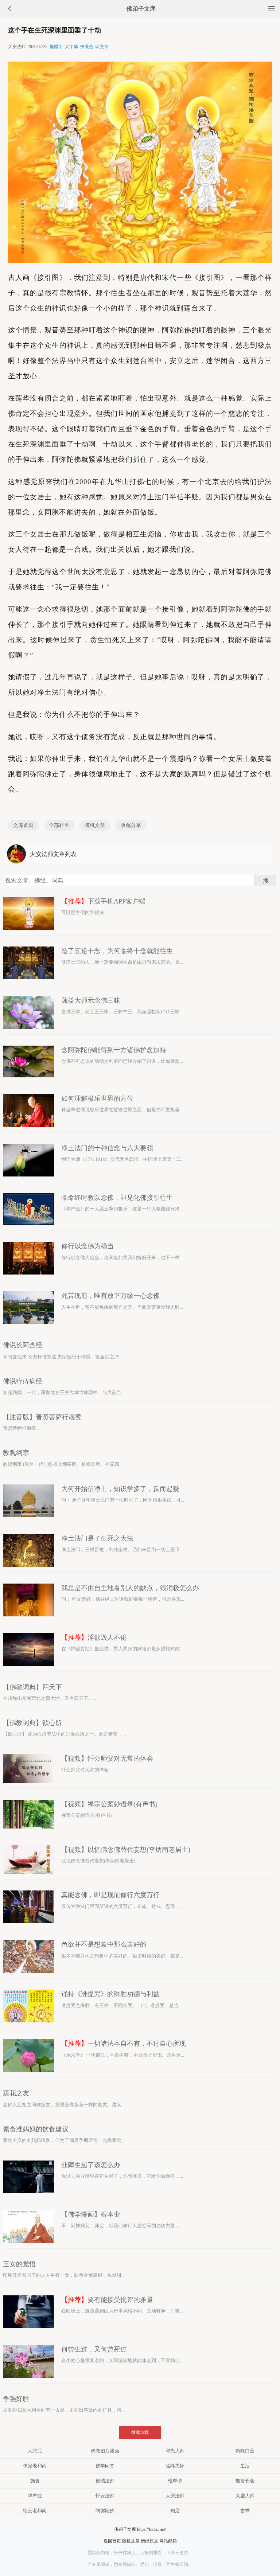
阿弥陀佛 (105, 2511)
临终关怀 (175, 2466)
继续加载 (140, 2432)
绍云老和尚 (35, 2511)
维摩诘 (175, 2481)
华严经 (35, 2496)
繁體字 (56, 47)
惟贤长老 (245, 2481)
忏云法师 (105, 2496)
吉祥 (245, 2511)
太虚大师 (245, 2496)
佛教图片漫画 (105, 2451)
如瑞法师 (105, 2481)
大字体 (71, 47)
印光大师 (175, 2451)
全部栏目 (59, 825)
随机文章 (95, 825)
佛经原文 (149, 2541)
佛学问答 (105, 2466)
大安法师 (175, 2496)
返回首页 (112, 2541)
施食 (35, 2481)
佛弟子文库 (141, 9)
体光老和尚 (35, 2466)
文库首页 (23, 825)
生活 (245, 2466)
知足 (175, 2511)
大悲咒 (35, 2451)
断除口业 (245, 2451)
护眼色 (87, 47)
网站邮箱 (168, 2541)
